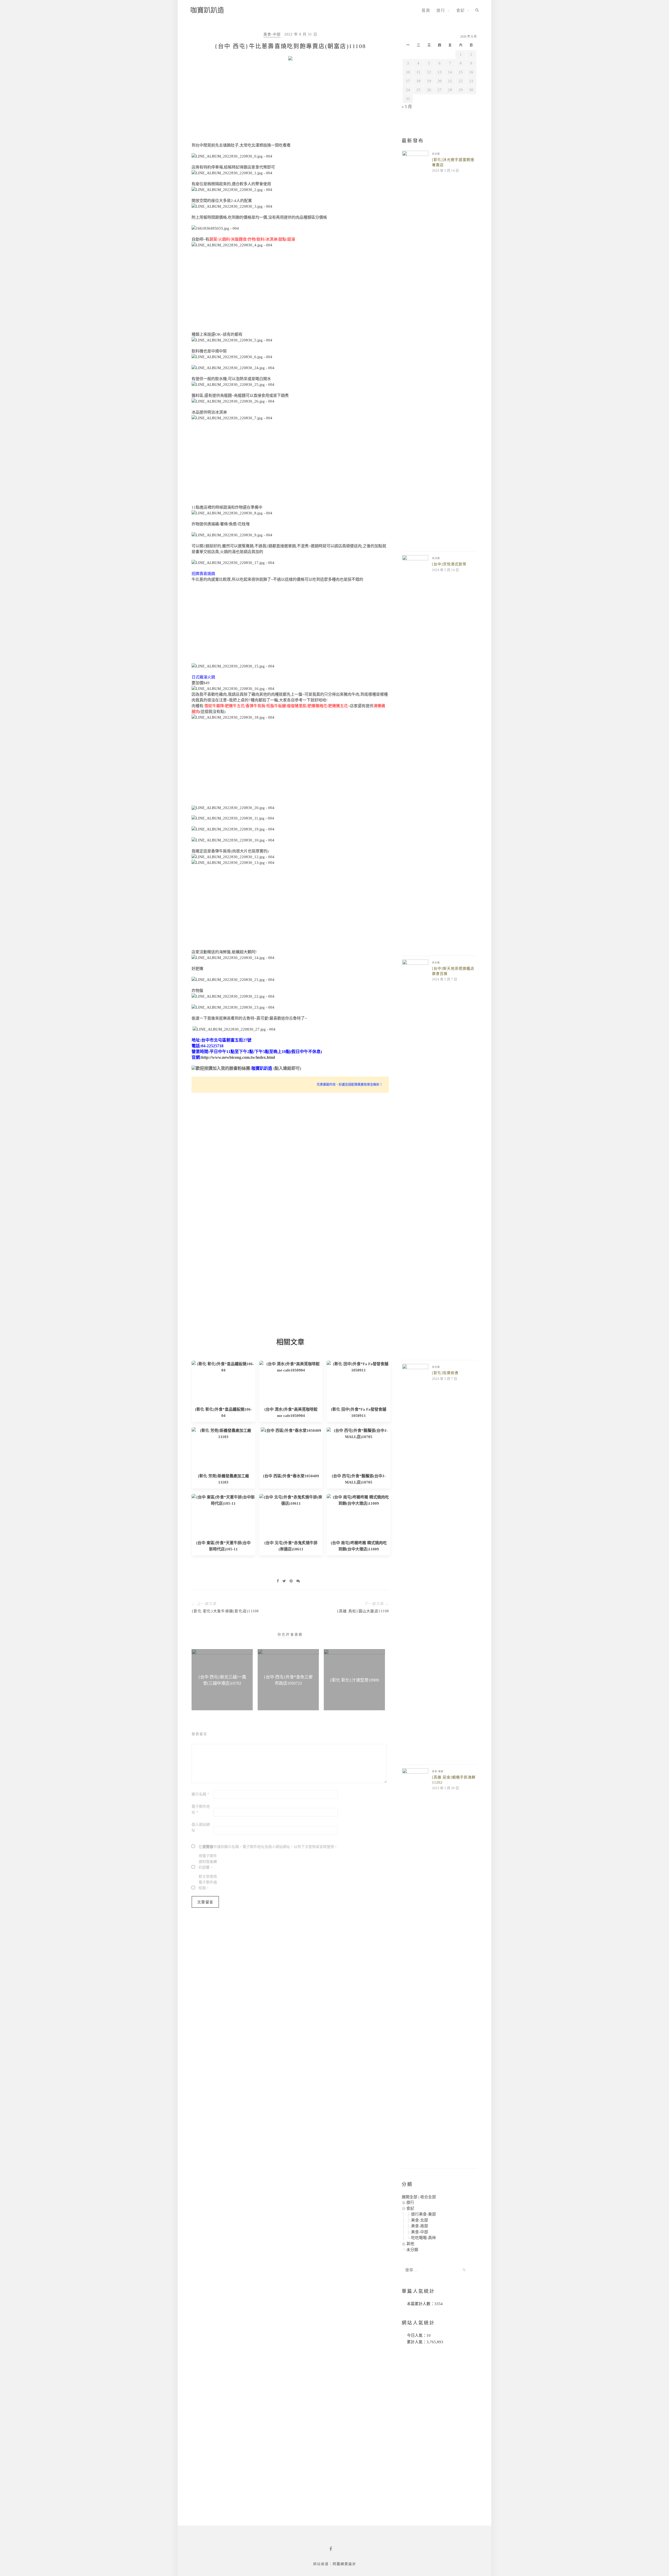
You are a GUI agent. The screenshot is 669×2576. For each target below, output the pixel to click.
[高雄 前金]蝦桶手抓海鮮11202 (454, 1780)
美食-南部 (438, 1771)
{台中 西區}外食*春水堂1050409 (291, 1476)
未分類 (436, 154)
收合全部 (428, 2197)
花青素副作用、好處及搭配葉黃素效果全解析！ (350, 1085)
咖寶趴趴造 (207, 10)
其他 (410, 2244)
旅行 (441, 10)
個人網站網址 (201, 1827)
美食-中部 (272, 34)
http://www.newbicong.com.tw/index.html (238, 1057)
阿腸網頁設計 (344, 2564)
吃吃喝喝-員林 (423, 2238)
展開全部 (410, 2197)
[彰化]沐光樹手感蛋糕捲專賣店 (453, 162)
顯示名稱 (200, 1794)
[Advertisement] (290, 103)
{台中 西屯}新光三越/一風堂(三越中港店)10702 (222, 1680)
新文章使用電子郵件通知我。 (208, 1882)
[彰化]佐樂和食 (445, 1373)
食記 (461, 10)
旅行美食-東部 (423, 2214)
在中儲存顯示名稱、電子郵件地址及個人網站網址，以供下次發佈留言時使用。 (268, 1847)
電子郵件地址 (201, 1809)
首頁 (426, 10)
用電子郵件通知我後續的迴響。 (208, 1862)
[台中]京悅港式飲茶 (449, 564)
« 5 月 (407, 107)
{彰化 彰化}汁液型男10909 (354, 1680)
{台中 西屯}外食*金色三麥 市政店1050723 (288, 1680)
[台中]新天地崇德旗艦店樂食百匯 (453, 971)
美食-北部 (420, 2220)
